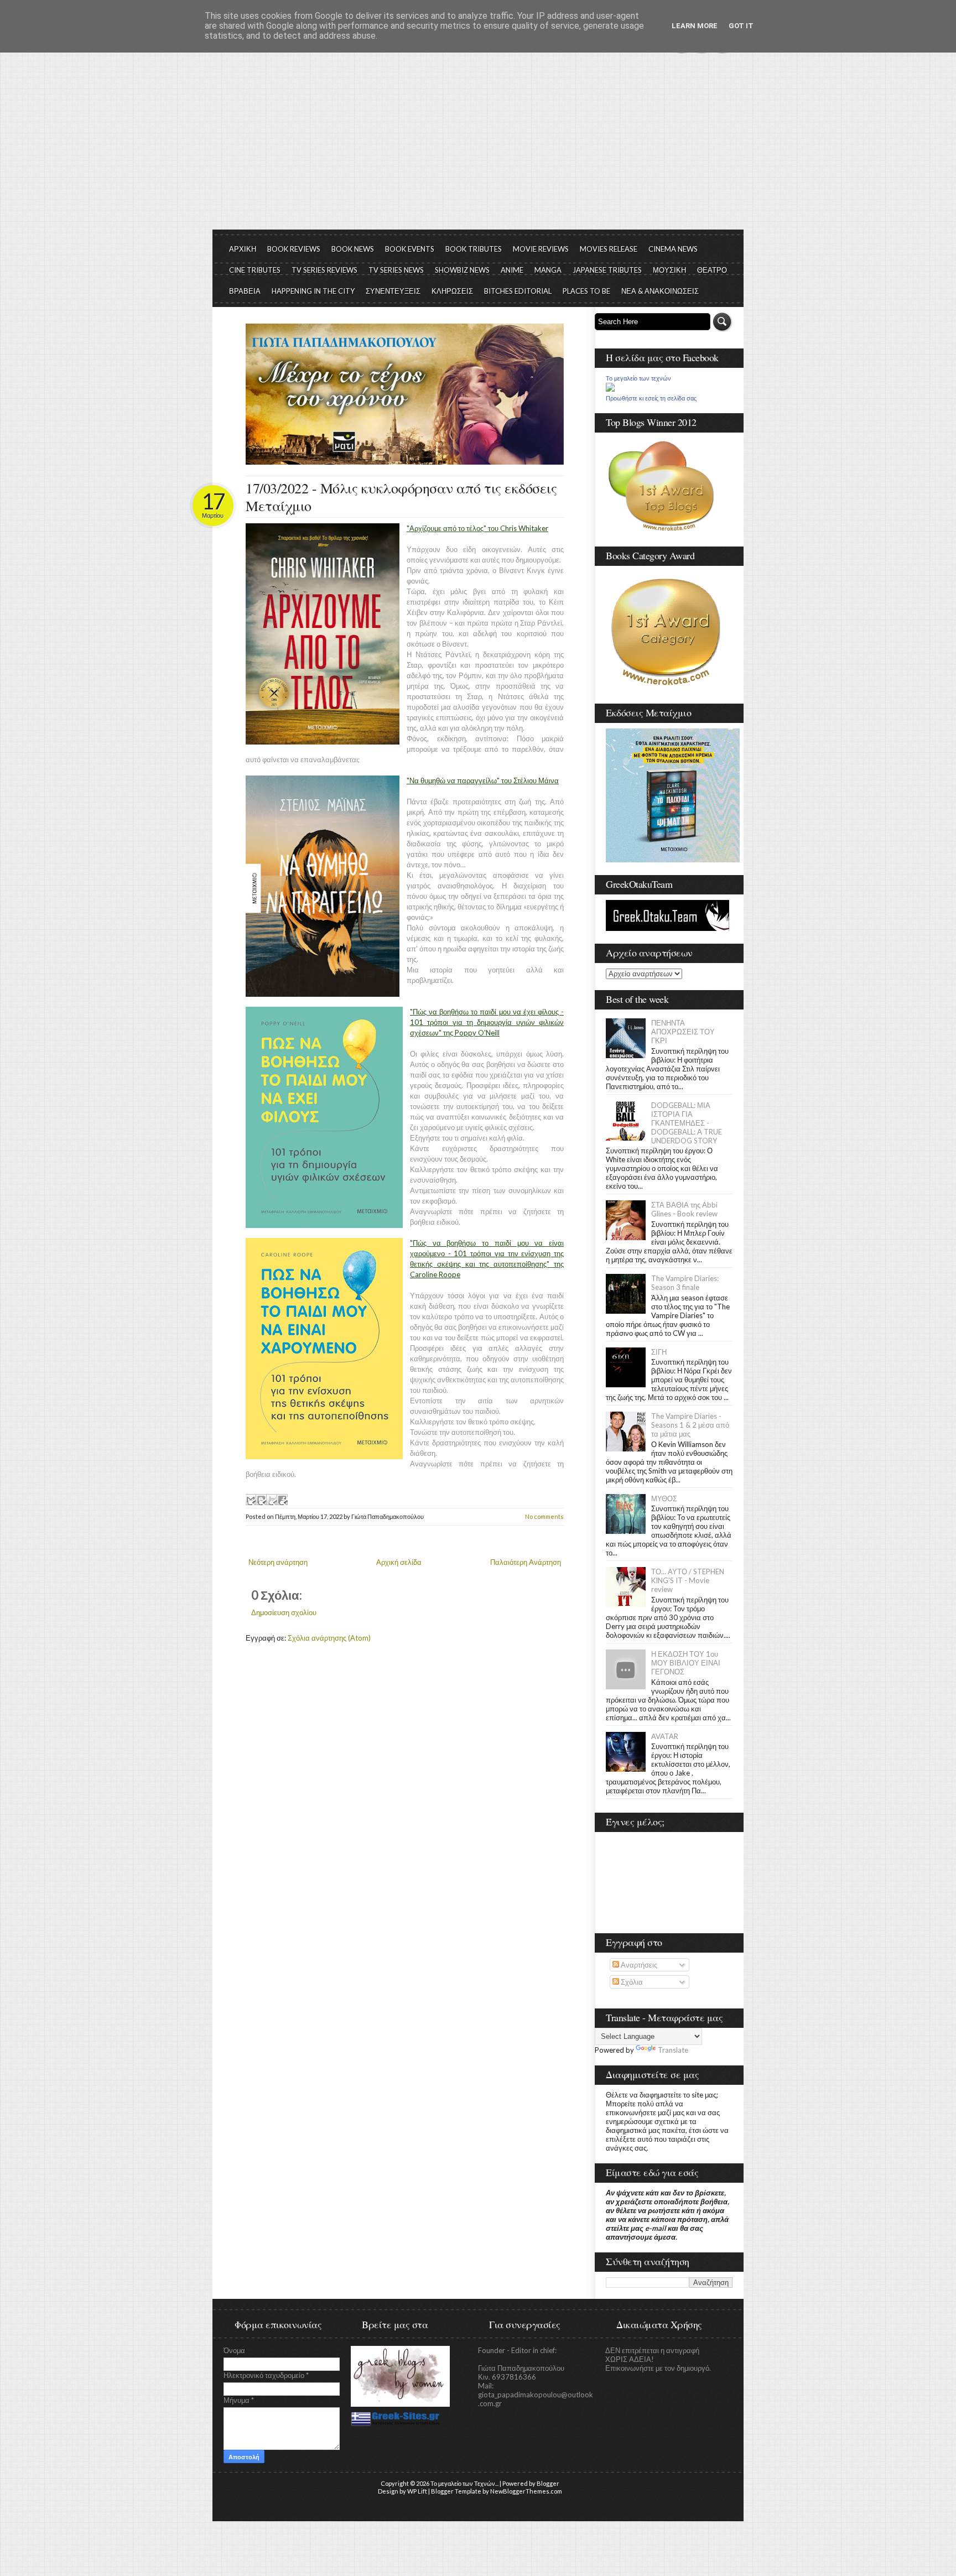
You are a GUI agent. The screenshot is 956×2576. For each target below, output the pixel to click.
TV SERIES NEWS (396, 270)
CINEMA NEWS (673, 249)
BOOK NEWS (353, 249)
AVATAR (665, 1736)
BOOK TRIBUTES (474, 249)
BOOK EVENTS (410, 249)
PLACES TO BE (586, 291)
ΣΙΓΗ (659, 1352)
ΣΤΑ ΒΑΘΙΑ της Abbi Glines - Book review (684, 1209)
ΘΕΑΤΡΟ (712, 270)
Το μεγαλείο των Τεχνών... (464, 2483)
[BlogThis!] (261, 1500)
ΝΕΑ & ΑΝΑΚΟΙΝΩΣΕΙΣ (660, 291)
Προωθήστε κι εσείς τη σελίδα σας (651, 398)
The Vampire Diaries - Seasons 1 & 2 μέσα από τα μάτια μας (690, 1425)
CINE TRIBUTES (255, 270)
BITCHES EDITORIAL (518, 291)
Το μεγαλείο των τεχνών (638, 378)
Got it (741, 26)
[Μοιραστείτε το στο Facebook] (282, 1500)
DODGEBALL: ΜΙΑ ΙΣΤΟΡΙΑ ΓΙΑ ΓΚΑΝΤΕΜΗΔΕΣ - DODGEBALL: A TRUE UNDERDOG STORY (687, 1123)
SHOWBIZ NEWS (462, 270)
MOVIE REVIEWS (541, 249)
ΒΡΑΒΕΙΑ (245, 291)
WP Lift (417, 2491)
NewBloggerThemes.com (526, 2491)
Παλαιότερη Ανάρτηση (526, 1562)
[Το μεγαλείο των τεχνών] (610, 389)
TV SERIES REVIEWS (324, 270)
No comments (544, 1516)
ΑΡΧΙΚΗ (243, 249)
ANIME (512, 270)
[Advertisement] (478, 147)
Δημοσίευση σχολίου (284, 1612)
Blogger (548, 2483)
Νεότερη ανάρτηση (278, 1562)
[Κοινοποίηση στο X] (272, 1500)
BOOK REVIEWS (294, 249)
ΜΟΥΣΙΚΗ (669, 270)
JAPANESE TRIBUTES (607, 270)
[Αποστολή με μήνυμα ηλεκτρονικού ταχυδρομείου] (251, 1500)
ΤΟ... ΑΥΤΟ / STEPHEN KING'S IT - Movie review (688, 1580)
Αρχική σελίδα (399, 1562)
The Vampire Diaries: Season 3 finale (685, 1283)
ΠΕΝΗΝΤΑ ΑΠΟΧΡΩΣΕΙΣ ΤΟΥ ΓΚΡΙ (683, 1032)
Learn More (695, 26)
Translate (673, 2050)
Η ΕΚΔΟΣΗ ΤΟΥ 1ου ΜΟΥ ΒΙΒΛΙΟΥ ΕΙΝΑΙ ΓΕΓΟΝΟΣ (686, 1663)
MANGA (548, 270)
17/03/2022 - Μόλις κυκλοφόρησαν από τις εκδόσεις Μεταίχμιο (401, 497)
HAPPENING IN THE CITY (313, 291)
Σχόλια (631, 1982)
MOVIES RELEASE (609, 249)
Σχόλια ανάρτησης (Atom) (329, 1638)
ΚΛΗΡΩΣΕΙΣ (452, 291)
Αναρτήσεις (638, 1965)
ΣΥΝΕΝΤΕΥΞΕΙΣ (393, 291)
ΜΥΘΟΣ (664, 1498)
